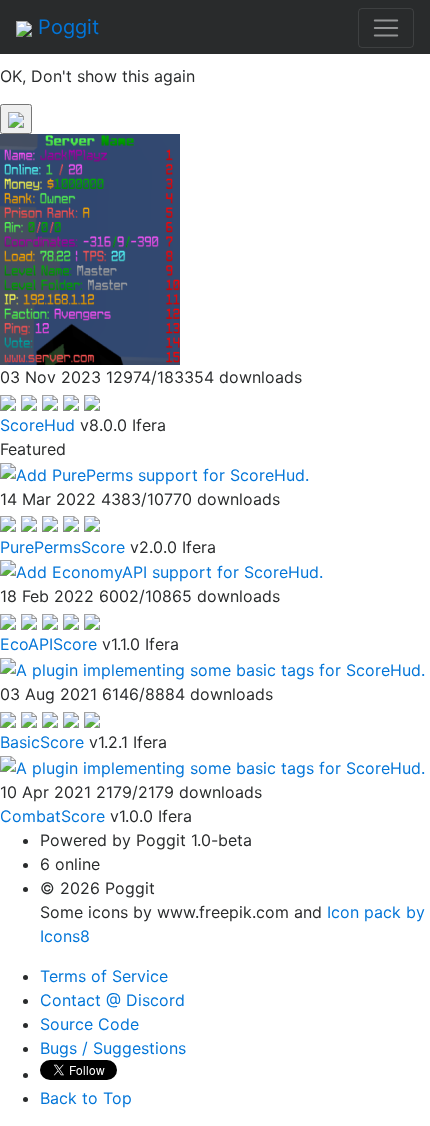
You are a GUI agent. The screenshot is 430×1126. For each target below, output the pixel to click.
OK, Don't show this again (97, 76)
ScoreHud (37, 425)
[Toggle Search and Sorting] (16, 119)
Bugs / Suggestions (113, 1048)
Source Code (89, 1024)
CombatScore (52, 816)
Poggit (65, 27)
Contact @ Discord (112, 1000)
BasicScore (42, 742)
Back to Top (86, 1098)
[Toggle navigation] (386, 28)
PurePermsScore (62, 547)
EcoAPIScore (48, 644)
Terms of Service (104, 976)
